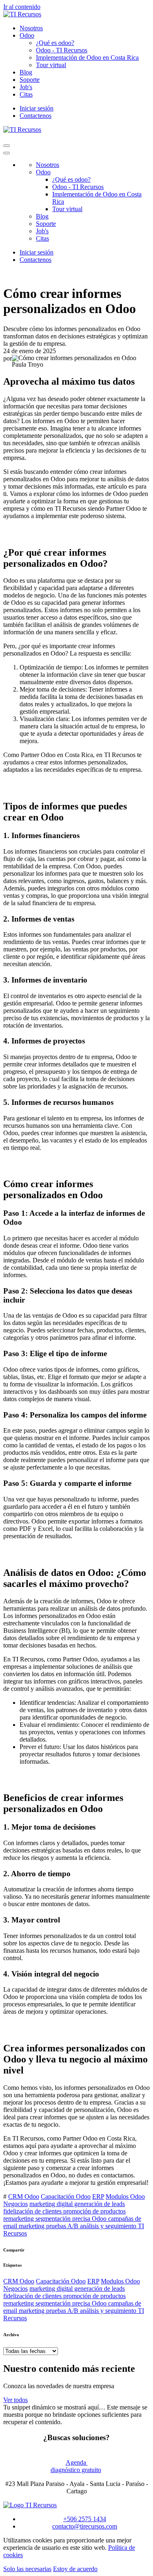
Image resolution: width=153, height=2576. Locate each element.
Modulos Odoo (125, 2196)
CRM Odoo (24, 2196)
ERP (98, 2196)
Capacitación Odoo (66, 2196)
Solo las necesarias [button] (27, 2569)
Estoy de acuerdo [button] (75, 2569)
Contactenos (35, 116)
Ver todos (16, 2400)
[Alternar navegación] (7, 146)
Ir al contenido (22, 7)
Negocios (16, 2204)
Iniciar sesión (37, 108)
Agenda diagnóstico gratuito (76, 2466)
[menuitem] (31, 28)
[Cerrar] (7, 153)
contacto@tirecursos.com (85, 2526)
